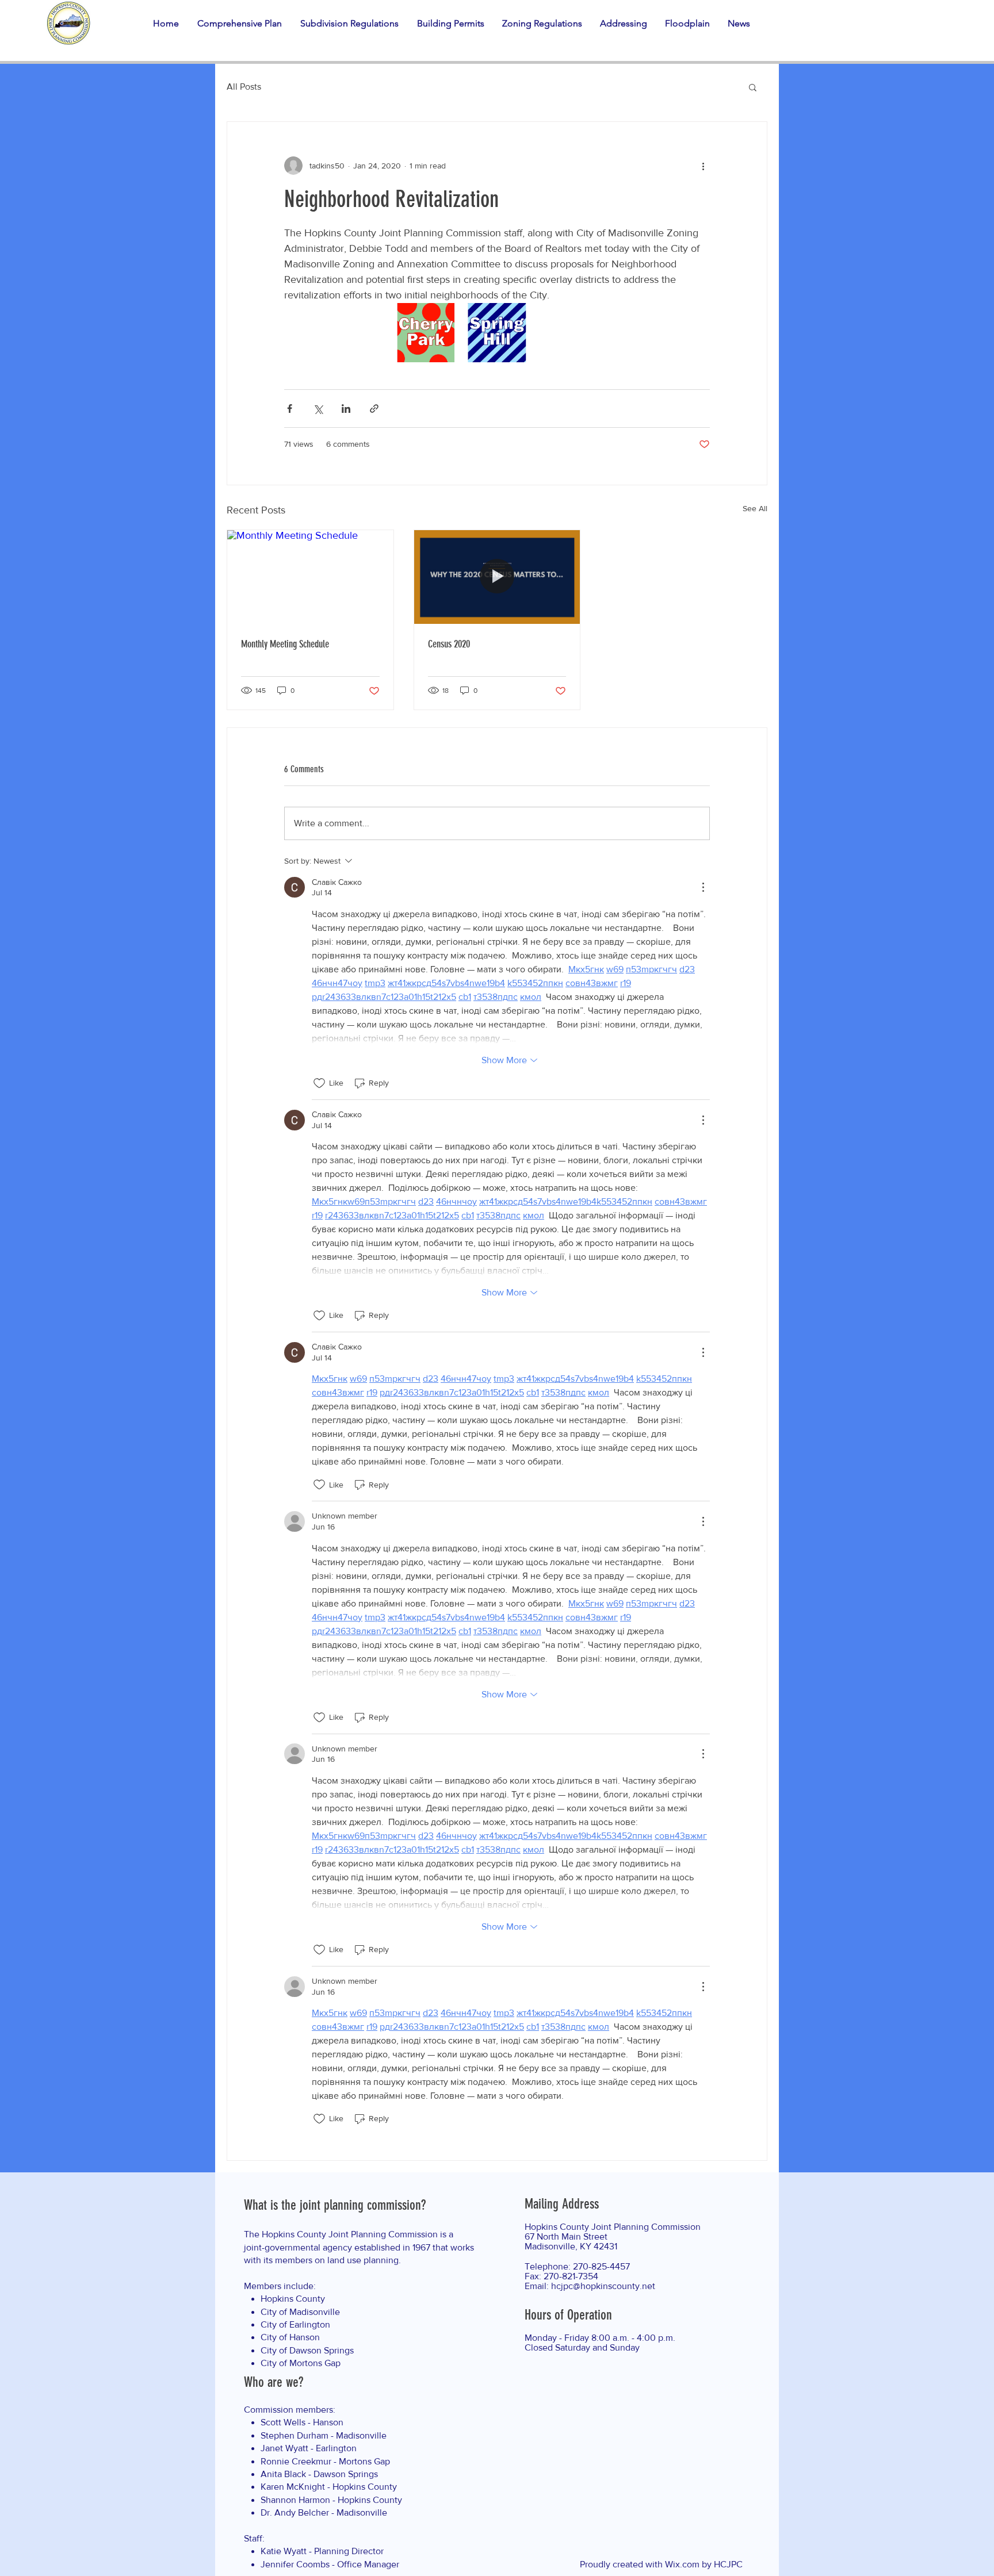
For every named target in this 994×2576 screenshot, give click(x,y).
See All (755, 508)
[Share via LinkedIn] (346, 409)
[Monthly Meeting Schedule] (310, 577)
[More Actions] (703, 887)
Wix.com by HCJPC (704, 2564)
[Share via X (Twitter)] (318, 409)
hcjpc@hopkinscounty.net (603, 2286)
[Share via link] (374, 409)
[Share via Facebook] (290, 409)
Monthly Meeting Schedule (285, 644)
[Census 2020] (497, 577)
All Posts (244, 87)
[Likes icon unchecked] (319, 1083)
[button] (243, 23)
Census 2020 (449, 644)
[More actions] (703, 166)
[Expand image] (426, 333)
